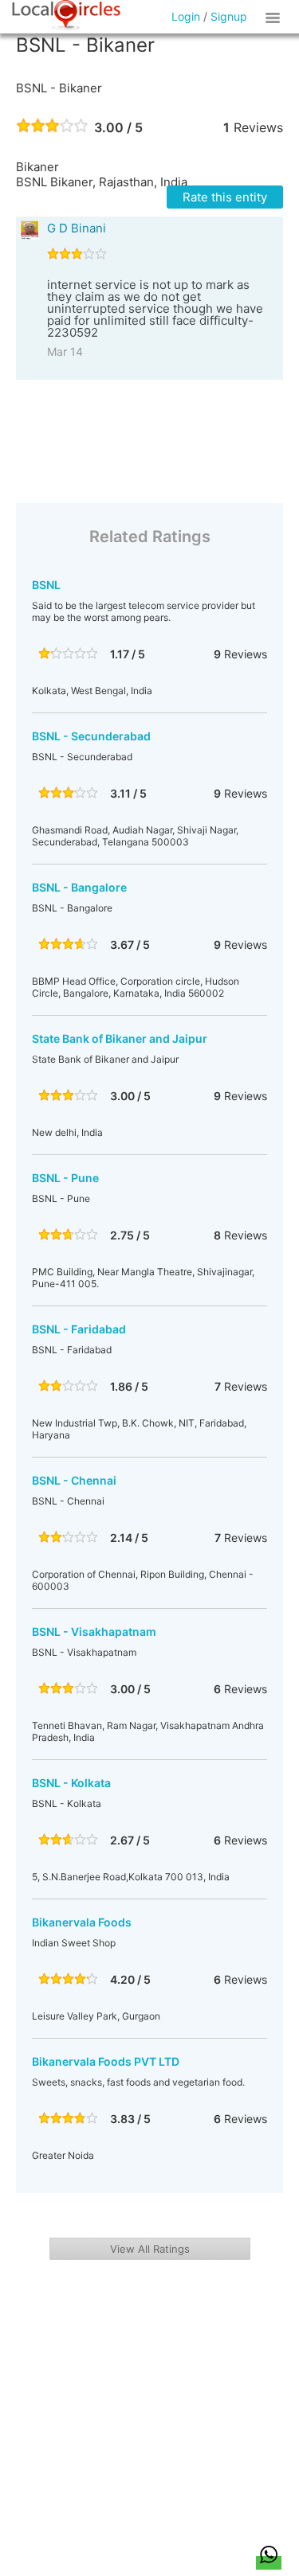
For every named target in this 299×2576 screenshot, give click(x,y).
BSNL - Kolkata (71, 1783)
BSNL (46, 585)
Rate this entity (225, 197)
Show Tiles (275, 17)
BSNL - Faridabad (79, 1329)
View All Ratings (150, 2249)
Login (186, 16)
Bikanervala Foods (82, 1922)
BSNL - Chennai (74, 1480)
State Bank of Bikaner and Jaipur (120, 1038)
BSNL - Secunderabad (91, 736)
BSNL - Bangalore (79, 887)
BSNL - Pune (65, 1178)
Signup (229, 16)
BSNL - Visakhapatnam (94, 1631)
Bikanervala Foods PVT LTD (106, 2061)
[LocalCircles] (66, 15)
